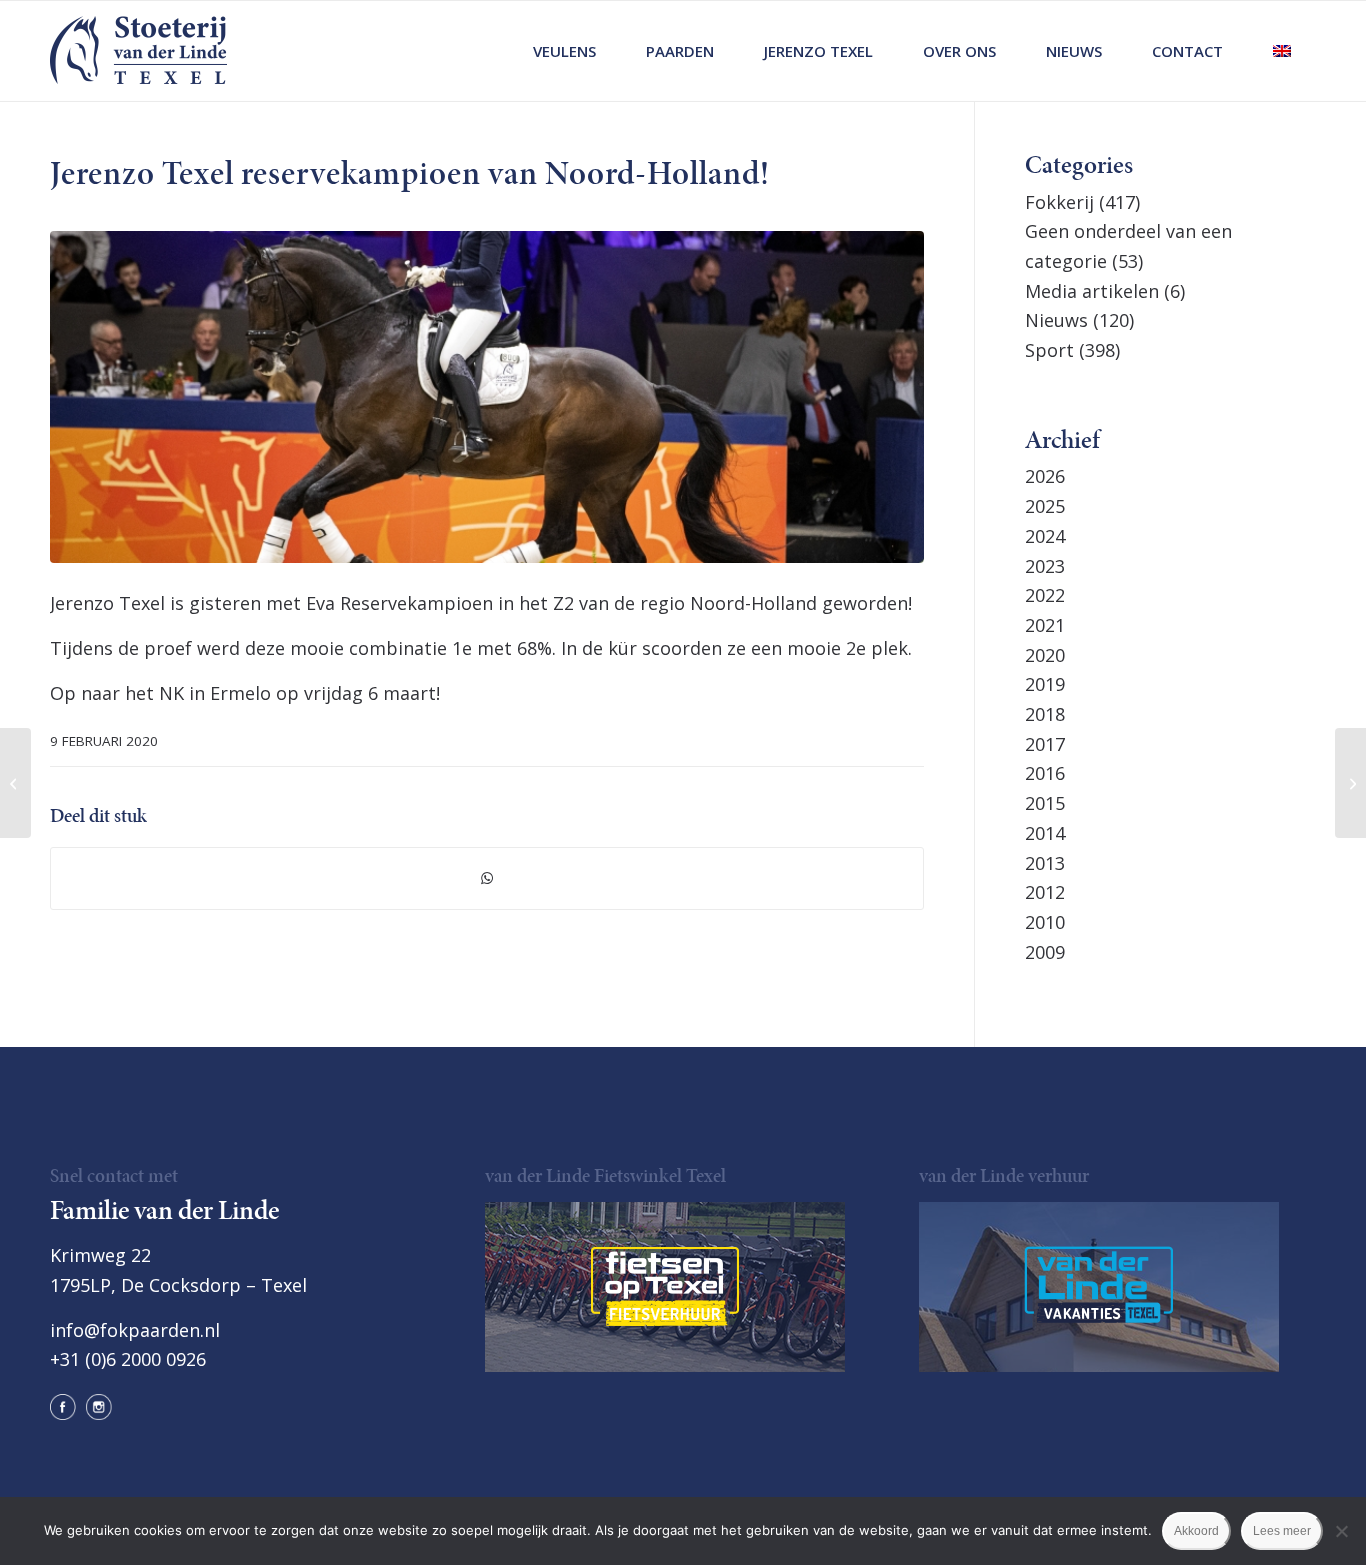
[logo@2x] (138, 51)
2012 (1045, 892)
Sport (1049, 350)
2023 (1045, 566)
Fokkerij (1059, 202)
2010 (1045, 922)
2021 (1045, 625)
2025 (1045, 506)
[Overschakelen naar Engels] (1282, 51)
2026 (1045, 476)
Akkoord (1196, 1531)
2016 (1045, 773)
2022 (1045, 595)
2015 (1045, 803)
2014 (1045, 833)
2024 (1045, 536)
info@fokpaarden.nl (135, 1330)
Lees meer (1282, 1531)
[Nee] (1341, 1531)
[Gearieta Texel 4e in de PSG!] (15, 783)
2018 (1045, 714)
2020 (1045, 655)
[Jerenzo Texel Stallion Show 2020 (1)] (487, 397)
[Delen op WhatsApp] (487, 878)
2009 (1045, 952)
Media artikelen (1092, 291)
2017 (1045, 744)
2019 (1045, 684)
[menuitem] (564, 51)
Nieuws (1056, 320)
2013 (1045, 863)
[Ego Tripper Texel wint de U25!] (1350, 783)
